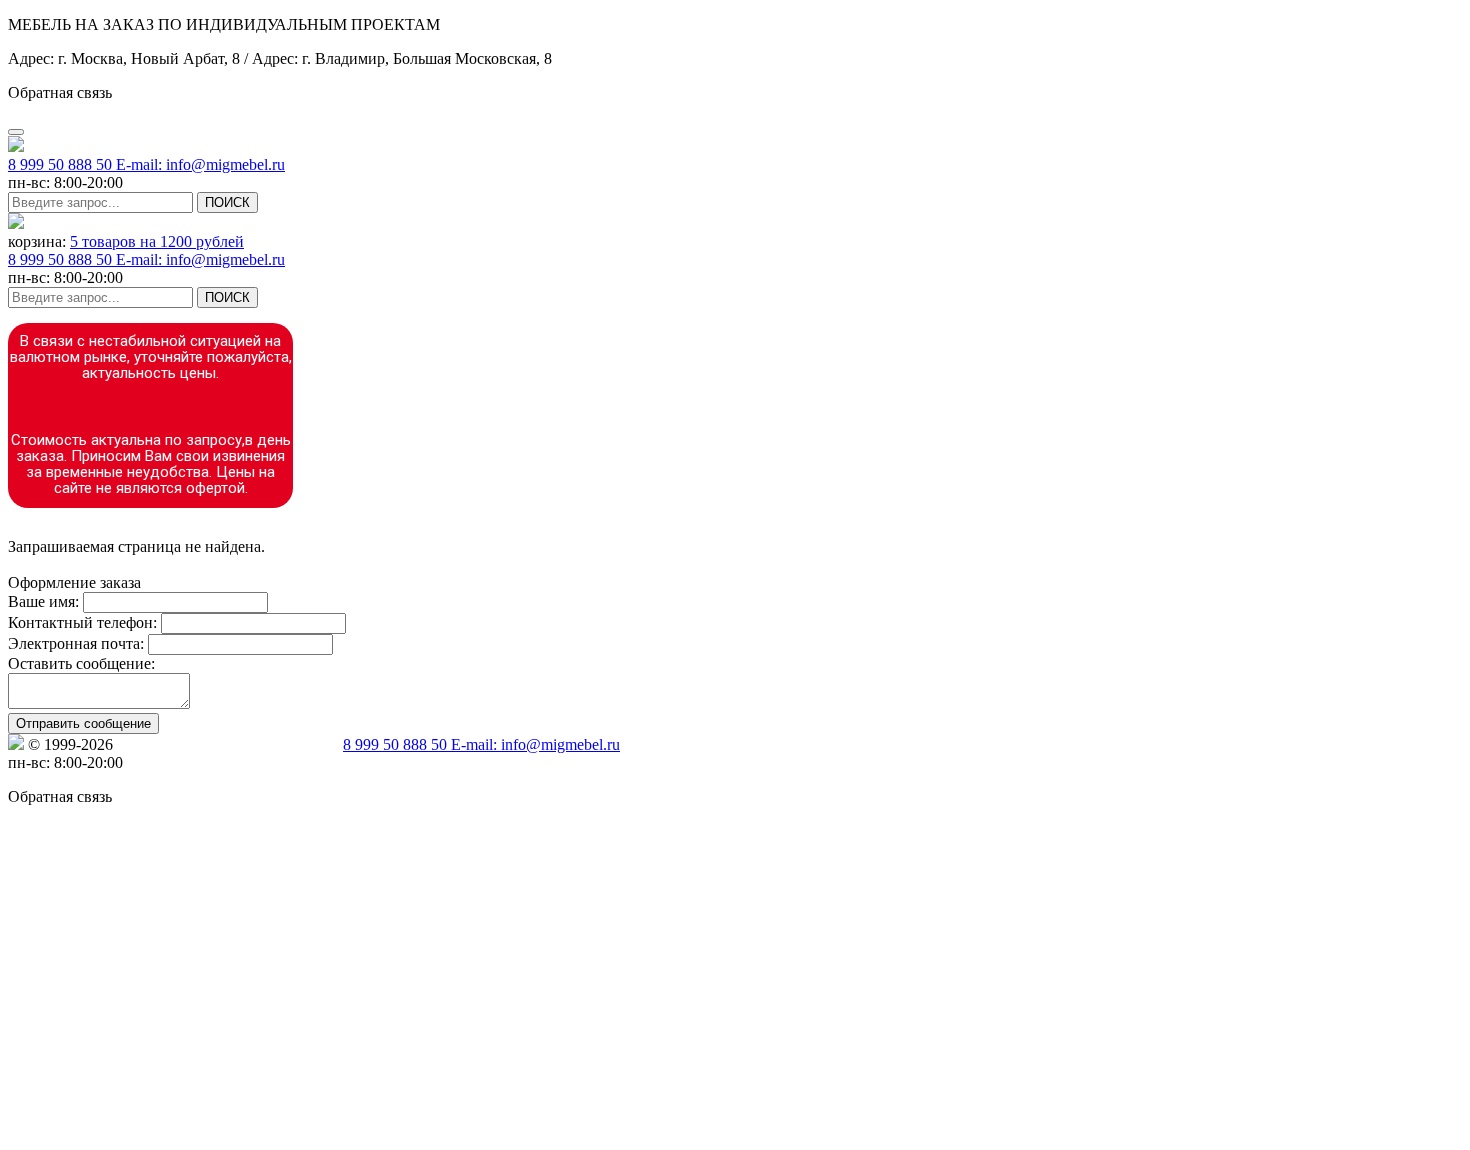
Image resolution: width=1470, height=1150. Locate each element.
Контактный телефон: (82, 622)
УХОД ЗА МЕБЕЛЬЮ (260, 564)
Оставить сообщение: (81, 663)
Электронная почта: (76, 643)
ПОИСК (227, 202)
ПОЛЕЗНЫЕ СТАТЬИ (417, 564)
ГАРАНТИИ (540, 564)
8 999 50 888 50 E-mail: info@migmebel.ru (146, 164)
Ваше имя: (43, 601)
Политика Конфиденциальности (228, 744)
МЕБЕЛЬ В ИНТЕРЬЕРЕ (94, 564)
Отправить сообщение (83, 723)
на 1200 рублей (157, 241)
